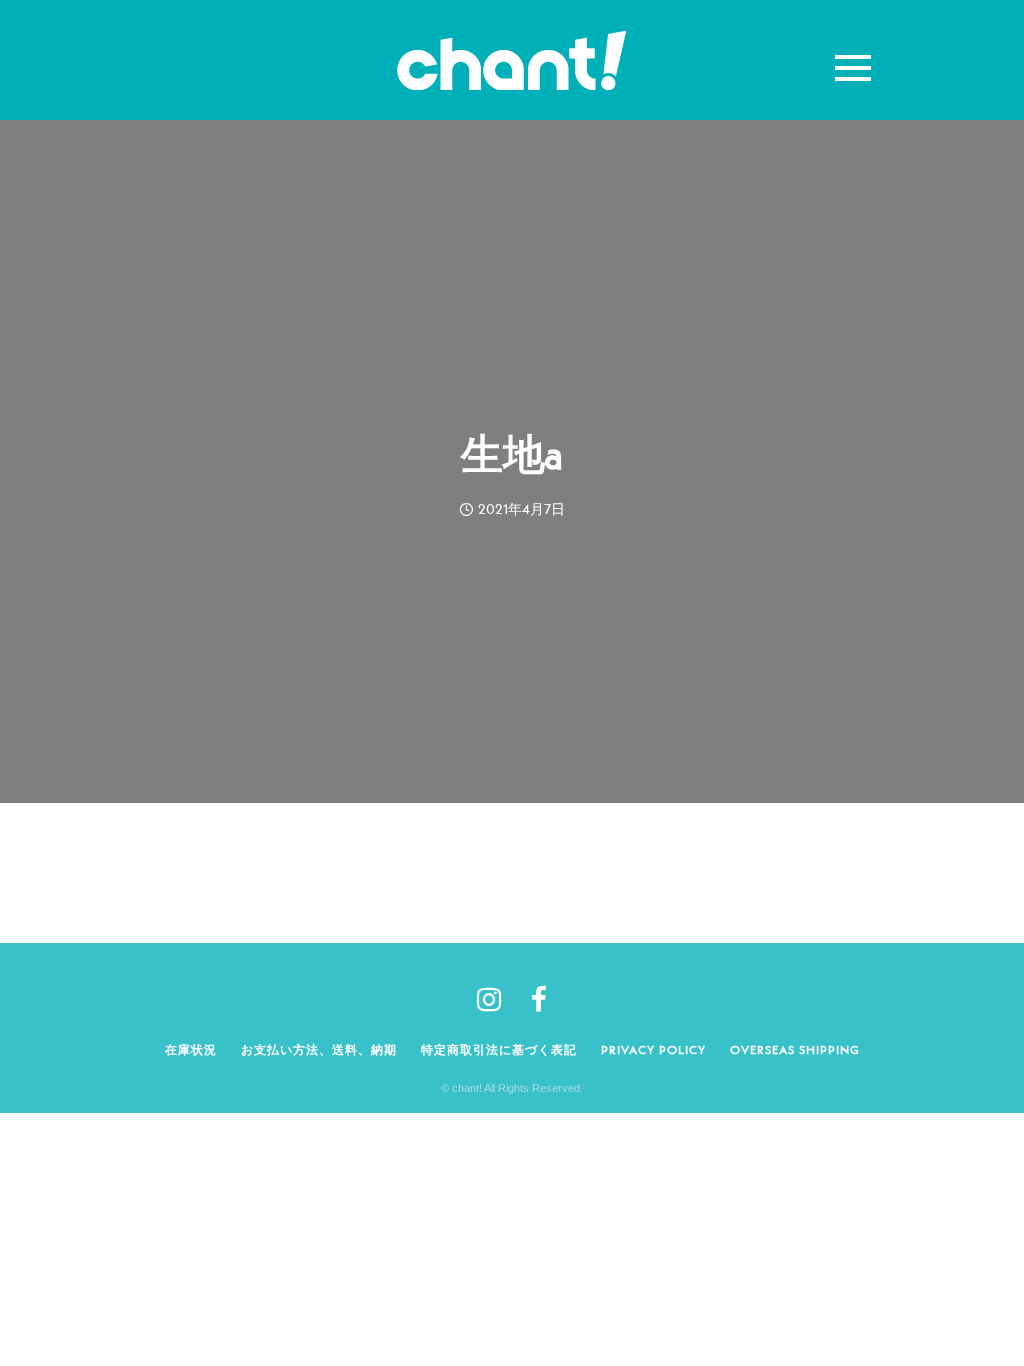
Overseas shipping (795, 1049)
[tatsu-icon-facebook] (539, 999)
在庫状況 (191, 1049)
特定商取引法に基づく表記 (499, 1049)
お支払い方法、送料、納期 (319, 1049)
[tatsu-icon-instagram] (496, 999)
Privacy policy (653, 1049)
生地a (512, 454)
